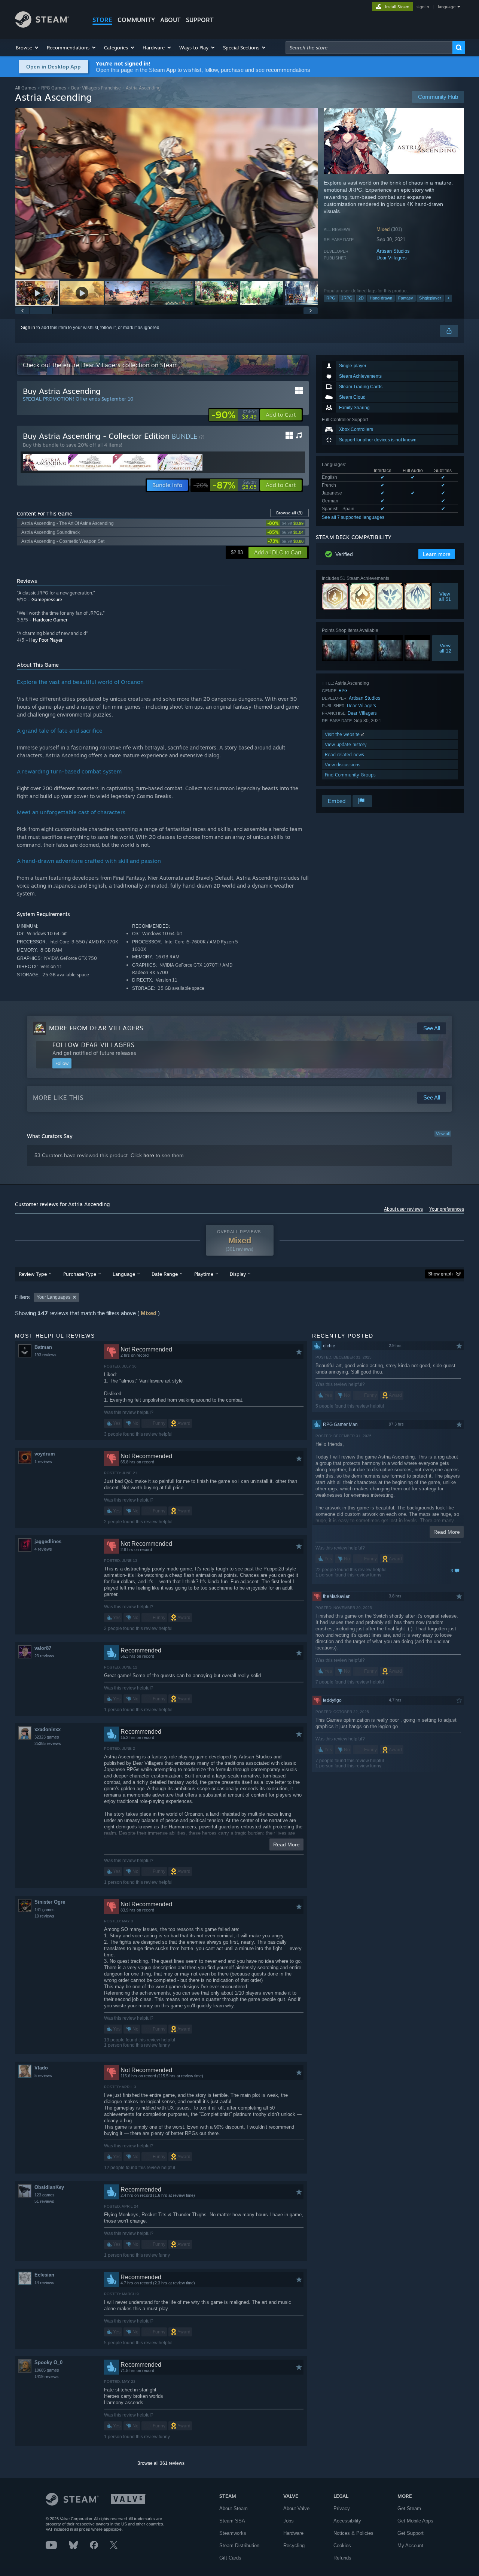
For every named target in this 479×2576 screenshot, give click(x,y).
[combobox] (369, 48)
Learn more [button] (437, 554)
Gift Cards (230, 2558)
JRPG (347, 298)
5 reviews (43, 2075)
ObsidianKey (49, 2187)
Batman (43, 1347)
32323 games (47, 1737)
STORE (102, 20)
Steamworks (233, 2533)
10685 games (47, 2370)
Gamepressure (47, 600)
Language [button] (124, 1274)
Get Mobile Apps (415, 2521)
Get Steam (409, 2508)
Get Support (411, 2533)
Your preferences (447, 1209)
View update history (346, 744)
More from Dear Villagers (96, 1028)
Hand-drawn (381, 298)
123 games (45, 2195)
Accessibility (347, 2521)
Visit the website (343, 734)
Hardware (293, 2533)
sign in (423, 7)
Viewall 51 (445, 596)
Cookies (342, 2545)
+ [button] (448, 298)
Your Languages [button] (54, 1297)
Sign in (28, 328)
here (149, 1155)
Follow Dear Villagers (94, 1045)
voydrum (45, 1454)
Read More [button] (286, 1844)
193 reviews (45, 1355)
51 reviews (44, 2201)
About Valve (296, 2508)
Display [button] (238, 1274)
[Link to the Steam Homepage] (42, 26)
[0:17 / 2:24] (167, 193)
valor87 (43, 1648)
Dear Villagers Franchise (96, 88)
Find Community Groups (350, 775)
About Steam (234, 2508)
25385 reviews (48, 1743)
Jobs (289, 2521)
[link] (234, 415)
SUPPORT (200, 20)
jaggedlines (48, 1541)
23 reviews (44, 1656)
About (170, 20)
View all (443, 1134)
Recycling (294, 2545)
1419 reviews (47, 2376)
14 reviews (44, 2282)
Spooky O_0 (48, 2362)
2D (361, 298)
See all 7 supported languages (353, 517)
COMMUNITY (136, 20)
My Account (410, 2545)
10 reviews (44, 1916)
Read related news (344, 755)
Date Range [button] (165, 1274)
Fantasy (406, 298)
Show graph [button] (440, 1274)
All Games (26, 88)
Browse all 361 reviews (161, 2463)
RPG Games (54, 88)
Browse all (289, 513)
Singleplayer (430, 298)
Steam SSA (232, 2521)
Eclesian (44, 2275)
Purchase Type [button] (80, 1274)
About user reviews (403, 1209)
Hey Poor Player (46, 640)
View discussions (343, 765)
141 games (45, 1910)
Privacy (342, 2508)
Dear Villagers (392, 258)
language (447, 7)
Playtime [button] (204, 1274)
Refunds (342, 2558)
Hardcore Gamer (50, 620)
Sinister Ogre (50, 1902)
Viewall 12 (445, 648)
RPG (331, 298)
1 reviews (43, 1462)
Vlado (41, 2068)
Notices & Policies (353, 2533)
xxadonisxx (48, 1729)
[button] (28, 48)
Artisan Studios (393, 251)
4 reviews (43, 1549)
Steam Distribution (239, 2545)
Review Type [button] (33, 1274)
